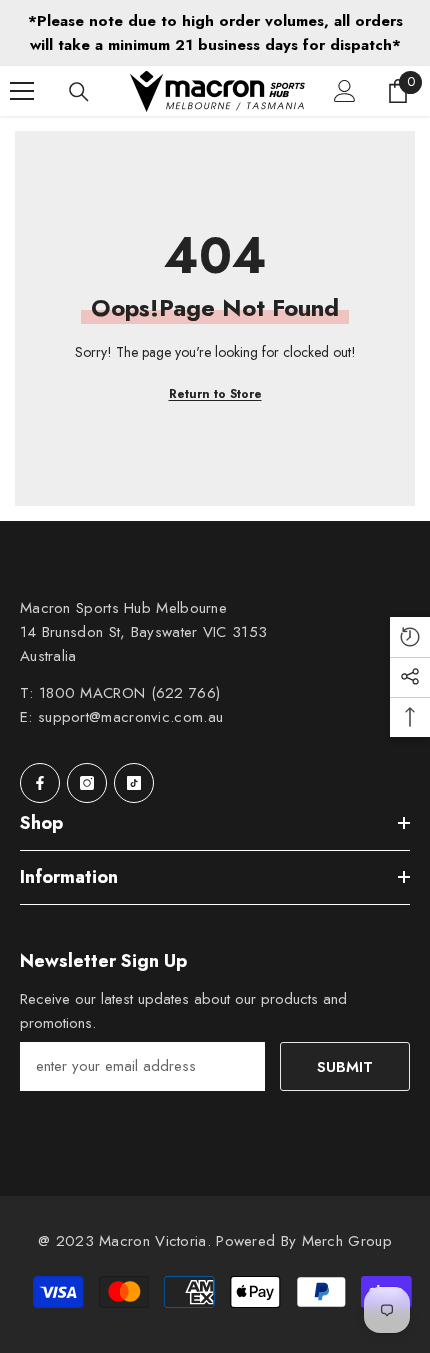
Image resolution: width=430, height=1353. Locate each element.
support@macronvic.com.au (130, 717)
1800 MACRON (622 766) (129, 693)
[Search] (79, 92)
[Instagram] (87, 783)
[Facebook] (40, 783)
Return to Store (215, 394)
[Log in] (345, 91)
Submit (345, 1067)
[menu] (22, 91)
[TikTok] (134, 783)
